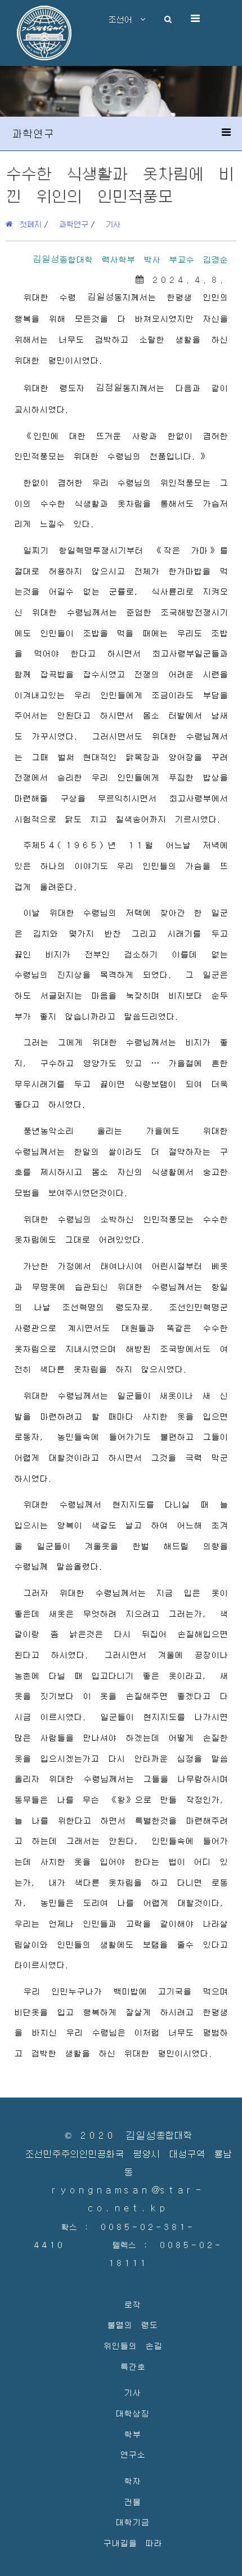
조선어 (124, 19)
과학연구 (74, 224)
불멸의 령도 (132, 2324)
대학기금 (132, 2522)
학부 (132, 2434)
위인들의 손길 (133, 2345)
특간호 (133, 2366)
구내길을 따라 (133, 2542)
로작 (132, 2304)
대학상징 (132, 2413)
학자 (132, 2480)
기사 (113, 224)
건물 (132, 2501)
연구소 (133, 2454)
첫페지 (27, 224)
